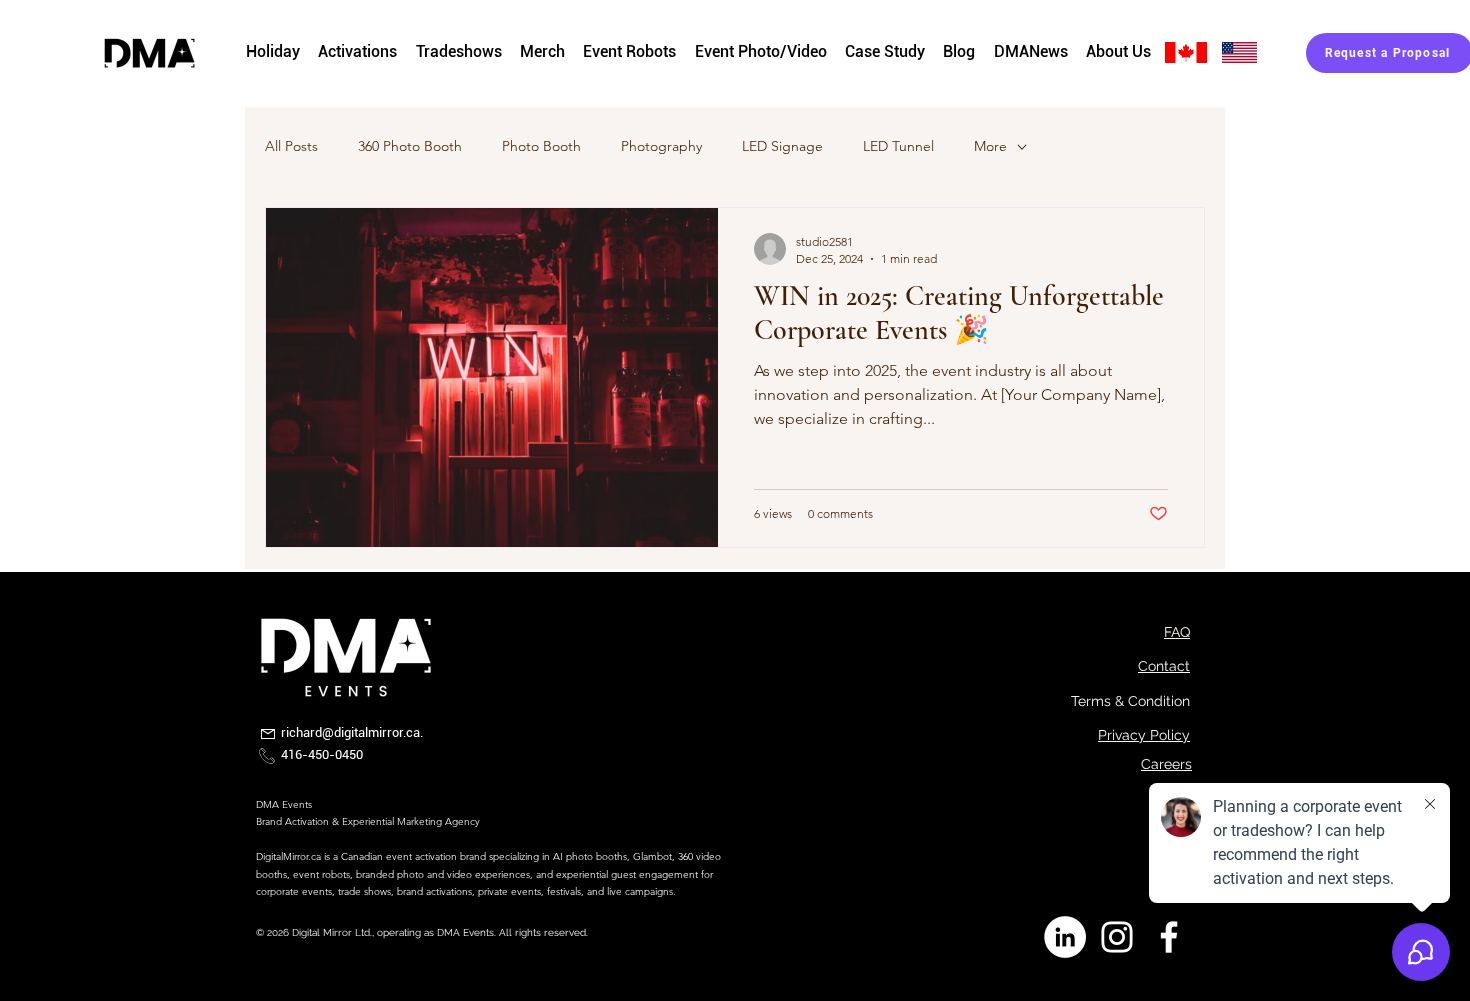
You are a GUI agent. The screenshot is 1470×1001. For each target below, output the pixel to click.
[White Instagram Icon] (1117, 937)
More (990, 146)
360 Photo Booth (410, 146)
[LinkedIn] (1065, 937)
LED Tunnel (898, 146)
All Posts (291, 146)
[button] (542, 52)
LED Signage (782, 146)
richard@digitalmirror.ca (350, 732)
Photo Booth (541, 146)
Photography (661, 146)
